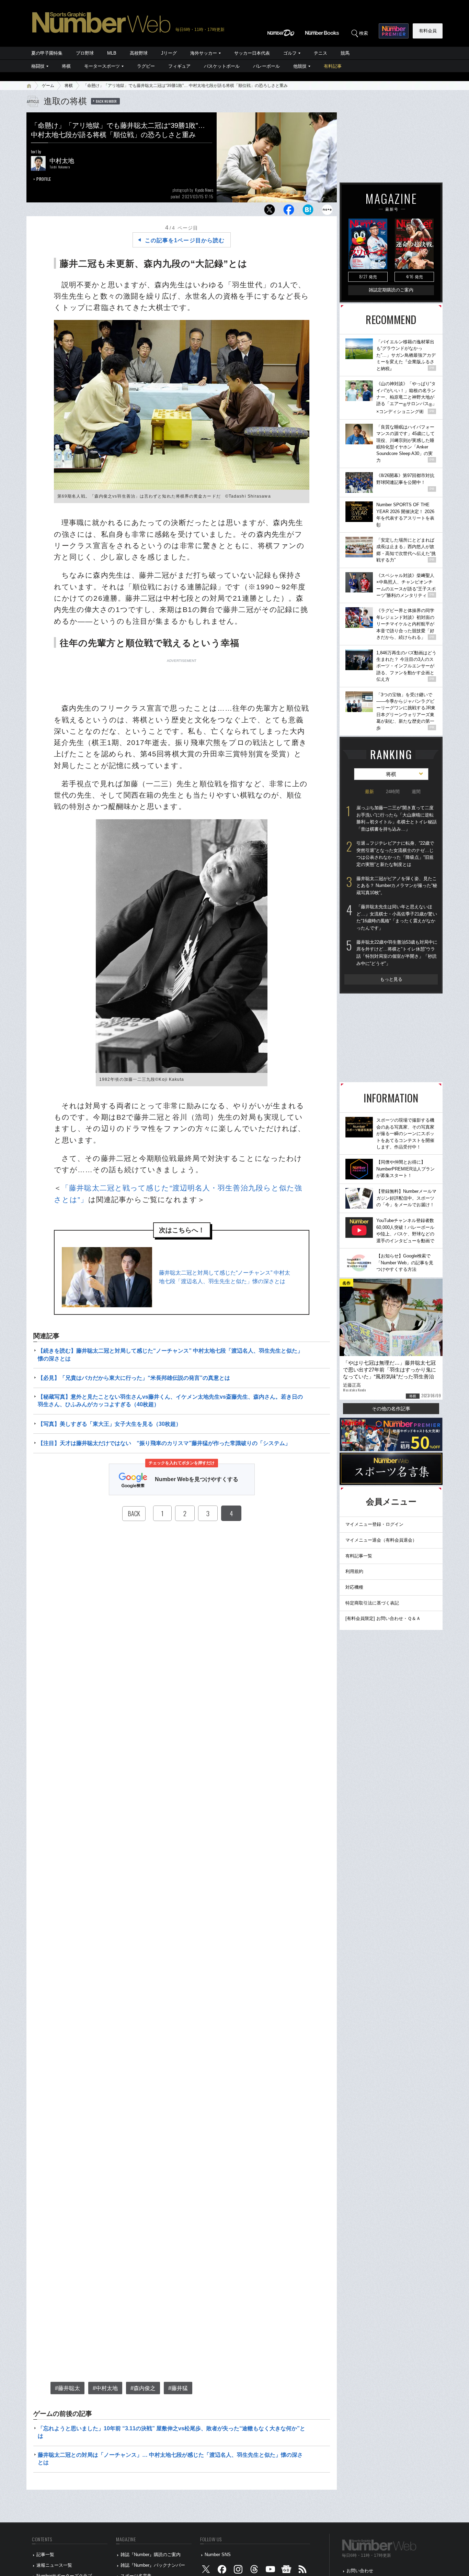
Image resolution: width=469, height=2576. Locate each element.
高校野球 (139, 53)
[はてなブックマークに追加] (308, 212)
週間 (416, 792)
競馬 (345, 53)
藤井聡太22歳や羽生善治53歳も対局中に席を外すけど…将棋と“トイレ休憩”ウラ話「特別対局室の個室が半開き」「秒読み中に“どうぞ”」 (397, 953)
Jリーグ (169, 53)
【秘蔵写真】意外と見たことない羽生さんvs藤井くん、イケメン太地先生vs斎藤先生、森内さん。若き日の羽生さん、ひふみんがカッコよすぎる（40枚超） (170, 1401)
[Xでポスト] (270, 212)
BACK (134, 1513)
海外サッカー (204, 53)
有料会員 (428, 31)
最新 (369, 792)
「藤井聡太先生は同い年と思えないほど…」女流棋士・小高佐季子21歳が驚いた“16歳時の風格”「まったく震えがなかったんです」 (397, 917)
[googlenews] (286, 2571)
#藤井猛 (178, 2388)
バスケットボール (222, 66)
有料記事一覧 (359, 1556)
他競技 (300, 66)
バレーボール (266, 66)
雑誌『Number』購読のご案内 (151, 2555)
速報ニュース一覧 (54, 2565)
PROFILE (44, 179)
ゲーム (48, 86)
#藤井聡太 (67, 2388)
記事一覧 (45, 2555)
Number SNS (218, 2555)
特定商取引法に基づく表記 (372, 1603)
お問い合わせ (360, 2571)
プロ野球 (85, 53)
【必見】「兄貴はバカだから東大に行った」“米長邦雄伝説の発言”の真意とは (134, 1378)
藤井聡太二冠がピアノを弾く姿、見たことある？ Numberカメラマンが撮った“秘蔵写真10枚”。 (397, 886)
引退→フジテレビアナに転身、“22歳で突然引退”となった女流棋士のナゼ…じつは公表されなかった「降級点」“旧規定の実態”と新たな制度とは (395, 854)
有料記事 (333, 66)
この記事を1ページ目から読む (185, 240)
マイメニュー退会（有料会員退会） (381, 1540)
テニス (321, 53)
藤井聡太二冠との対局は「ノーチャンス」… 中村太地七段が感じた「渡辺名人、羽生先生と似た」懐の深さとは (170, 2459)
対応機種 (354, 1587)
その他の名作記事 (391, 1409)
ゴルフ (290, 53)
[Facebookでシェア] (289, 212)
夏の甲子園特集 (47, 53)
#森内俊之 (143, 2388)
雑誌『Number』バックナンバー (153, 2565)
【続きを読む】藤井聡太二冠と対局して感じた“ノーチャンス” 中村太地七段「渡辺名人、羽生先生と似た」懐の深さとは (170, 1354)
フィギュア (179, 66)
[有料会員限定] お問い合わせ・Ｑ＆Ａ (383, 1618)
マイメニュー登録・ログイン (374, 1524)
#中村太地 (105, 2388)
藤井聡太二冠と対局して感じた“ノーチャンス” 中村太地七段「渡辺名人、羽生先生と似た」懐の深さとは (225, 1277)
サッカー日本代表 (252, 53)
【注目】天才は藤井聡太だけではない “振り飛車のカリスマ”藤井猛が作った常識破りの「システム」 (164, 1443)
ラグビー (146, 66)
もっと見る (391, 979)
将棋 (66, 66)
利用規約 (354, 1571)
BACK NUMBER (106, 101)
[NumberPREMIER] (394, 31)
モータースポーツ (102, 66)
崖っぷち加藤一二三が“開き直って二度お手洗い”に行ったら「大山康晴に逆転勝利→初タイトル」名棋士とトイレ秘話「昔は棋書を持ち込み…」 (397, 818)
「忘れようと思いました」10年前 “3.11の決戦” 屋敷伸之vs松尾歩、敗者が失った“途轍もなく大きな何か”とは (171, 2432)
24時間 (393, 792)
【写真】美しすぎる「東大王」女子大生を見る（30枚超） (110, 1424)
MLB (112, 53)
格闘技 (38, 66)
